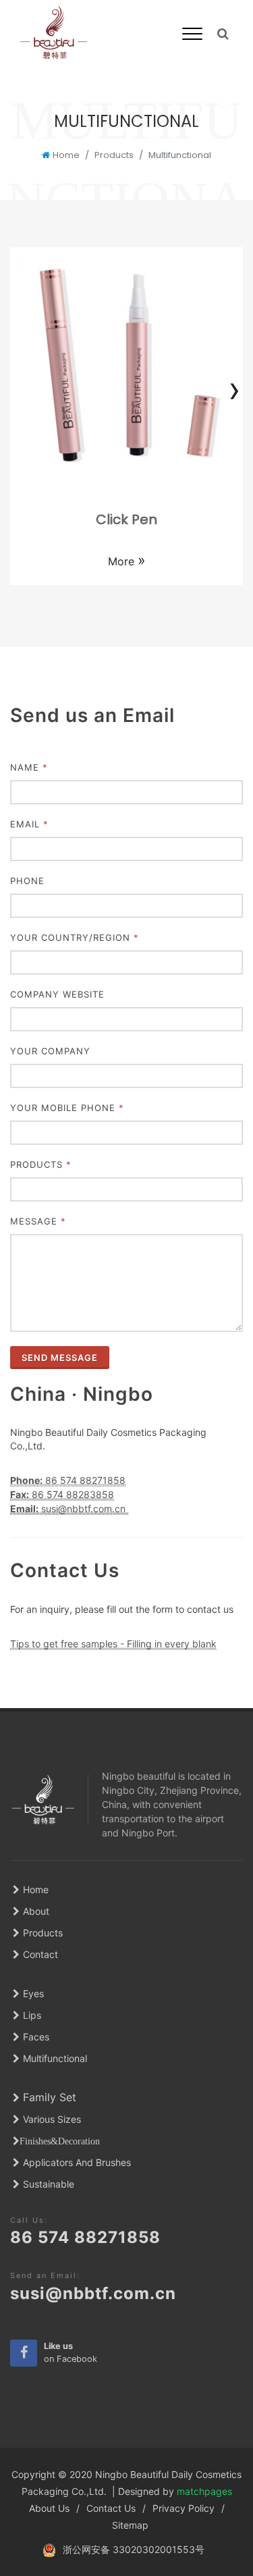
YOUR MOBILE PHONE (67, 1108)
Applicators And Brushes (77, 2162)
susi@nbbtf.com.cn (93, 2293)
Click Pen (126, 519)
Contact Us (111, 2508)
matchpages (204, 2491)
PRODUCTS (41, 1164)
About (36, 1911)
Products (114, 155)
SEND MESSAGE (60, 1358)
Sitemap (130, 2525)
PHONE (27, 881)
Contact (40, 1954)
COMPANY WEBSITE (57, 994)
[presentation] (19, 389)
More (127, 561)
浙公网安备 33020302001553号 (134, 2549)
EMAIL (29, 824)
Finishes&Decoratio (57, 2141)
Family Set (50, 2097)
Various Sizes (52, 2119)
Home (66, 155)
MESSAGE (38, 1221)
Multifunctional (55, 2058)
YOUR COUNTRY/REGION (75, 937)
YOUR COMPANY (50, 1051)
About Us (49, 2508)
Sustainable (49, 2184)
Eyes (33, 1993)
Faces (36, 2037)
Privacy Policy (184, 2508)
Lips (32, 2015)
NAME (29, 767)
